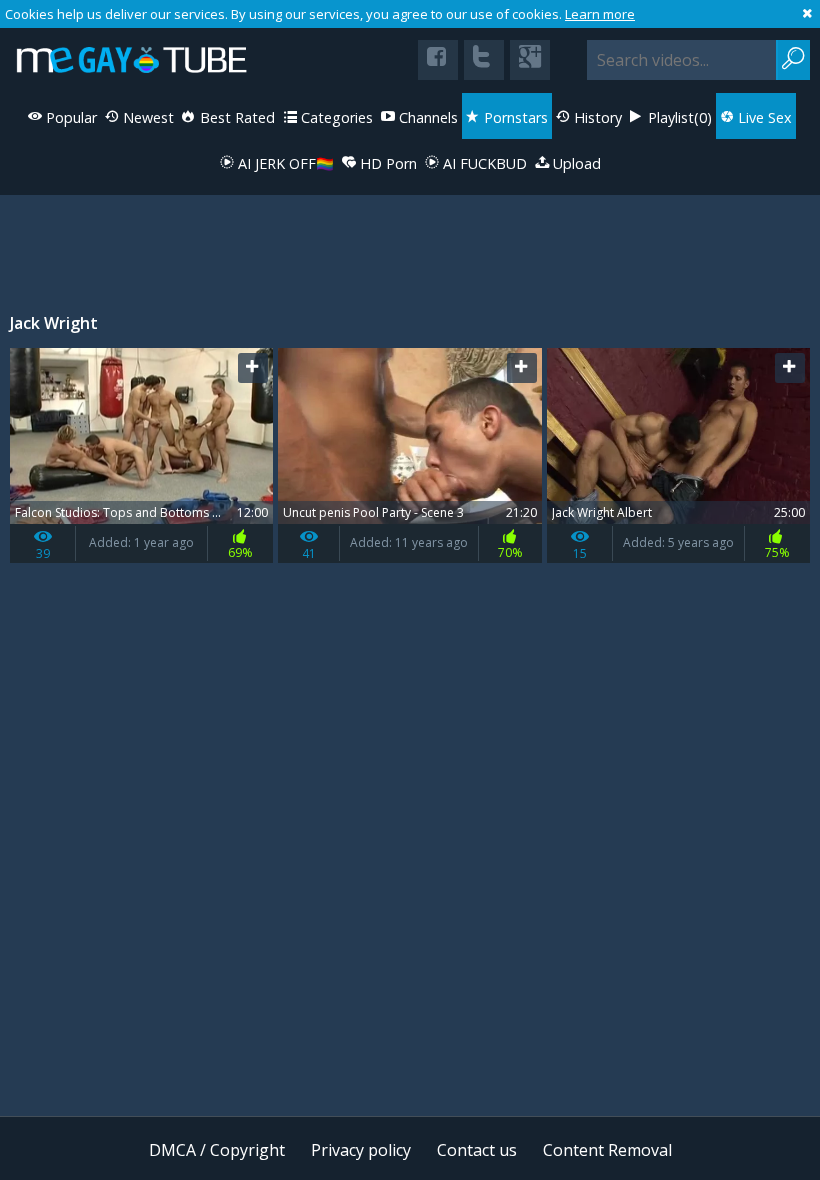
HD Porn (386, 163)
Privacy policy (361, 1150)
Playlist (678, 117)
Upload (575, 163)
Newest (146, 117)
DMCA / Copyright (217, 1150)
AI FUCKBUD (483, 163)
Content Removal (607, 1150)
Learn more (600, 14)
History (596, 117)
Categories (335, 117)
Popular (69, 117)
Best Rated (235, 117)
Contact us (477, 1150)
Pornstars (514, 117)
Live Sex (763, 117)
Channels (426, 117)
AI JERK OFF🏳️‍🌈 (284, 163)
